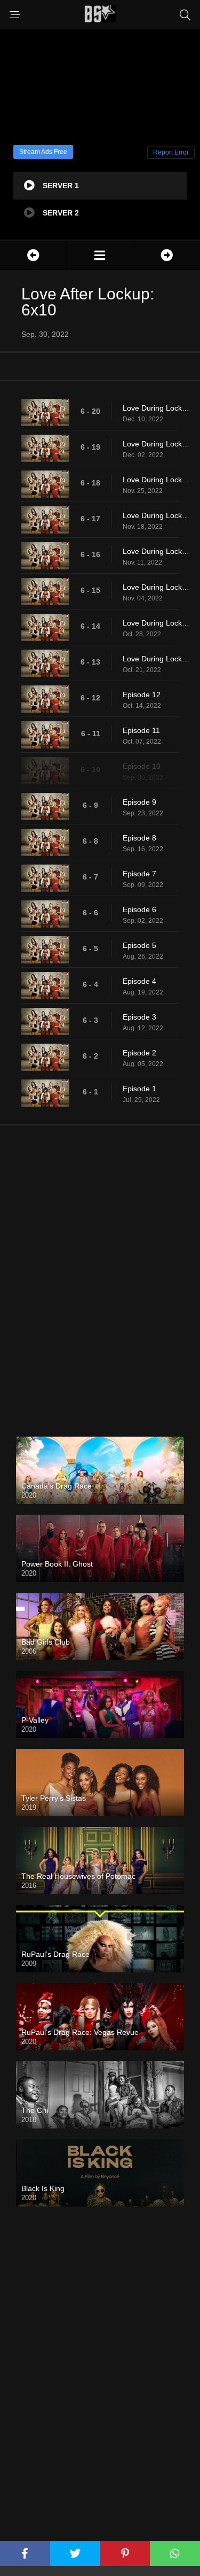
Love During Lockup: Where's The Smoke (156, 551)
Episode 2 (139, 1053)
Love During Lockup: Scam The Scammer (156, 659)
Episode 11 (141, 730)
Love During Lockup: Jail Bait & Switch (156, 480)
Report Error (171, 152)
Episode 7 (139, 874)
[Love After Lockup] (100, 255)
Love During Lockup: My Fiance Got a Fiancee (156, 515)
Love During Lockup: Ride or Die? (156, 444)
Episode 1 (139, 1089)
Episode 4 (139, 981)
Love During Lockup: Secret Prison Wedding (156, 623)
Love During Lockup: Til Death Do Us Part (156, 587)
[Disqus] (100, 1272)
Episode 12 (142, 695)
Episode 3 (139, 1017)
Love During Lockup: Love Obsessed (156, 408)
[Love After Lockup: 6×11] (167, 255)
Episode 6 (139, 909)
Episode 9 (139, 802)
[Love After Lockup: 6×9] (33, 255)
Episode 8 (139, 838)
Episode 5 (139, 945)
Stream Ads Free (43, 152)
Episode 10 (142, 766)
